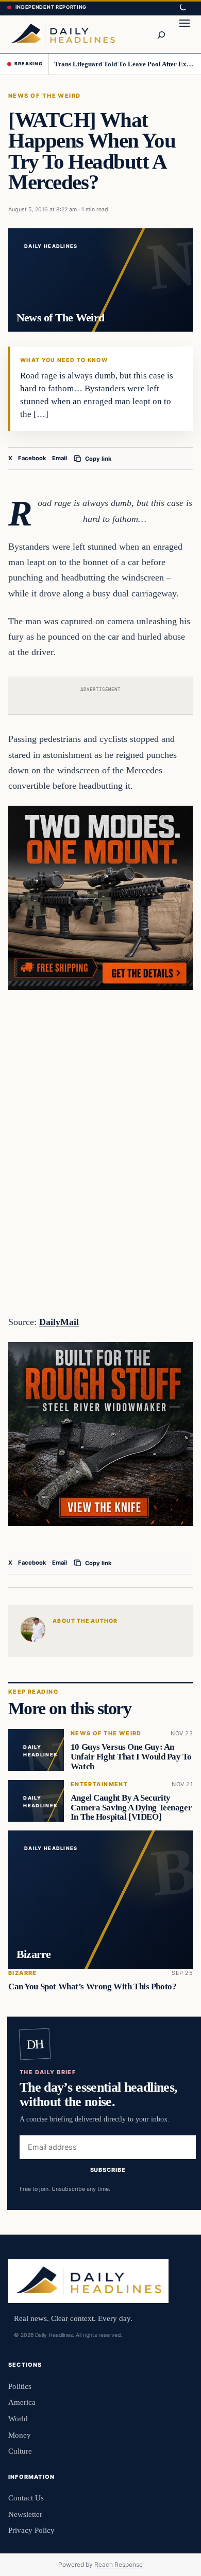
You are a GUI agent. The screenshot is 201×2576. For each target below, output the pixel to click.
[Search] (161, 34)
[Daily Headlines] (63, 34)
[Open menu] (185, 34)
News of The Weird (45, 96)
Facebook (32, 458)
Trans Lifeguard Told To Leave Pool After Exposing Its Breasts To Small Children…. (124, 64)
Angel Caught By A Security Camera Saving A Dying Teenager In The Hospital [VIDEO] (131, 1808)
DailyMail (59, 1322)
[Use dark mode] (182, 8)
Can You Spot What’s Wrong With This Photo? (92, 1987)
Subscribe (108, 2170)
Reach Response (119, 2564)
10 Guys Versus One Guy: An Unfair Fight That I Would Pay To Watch (131, 1757)
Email (60, 458)
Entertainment (99, 1784)
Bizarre (23, 1973)
